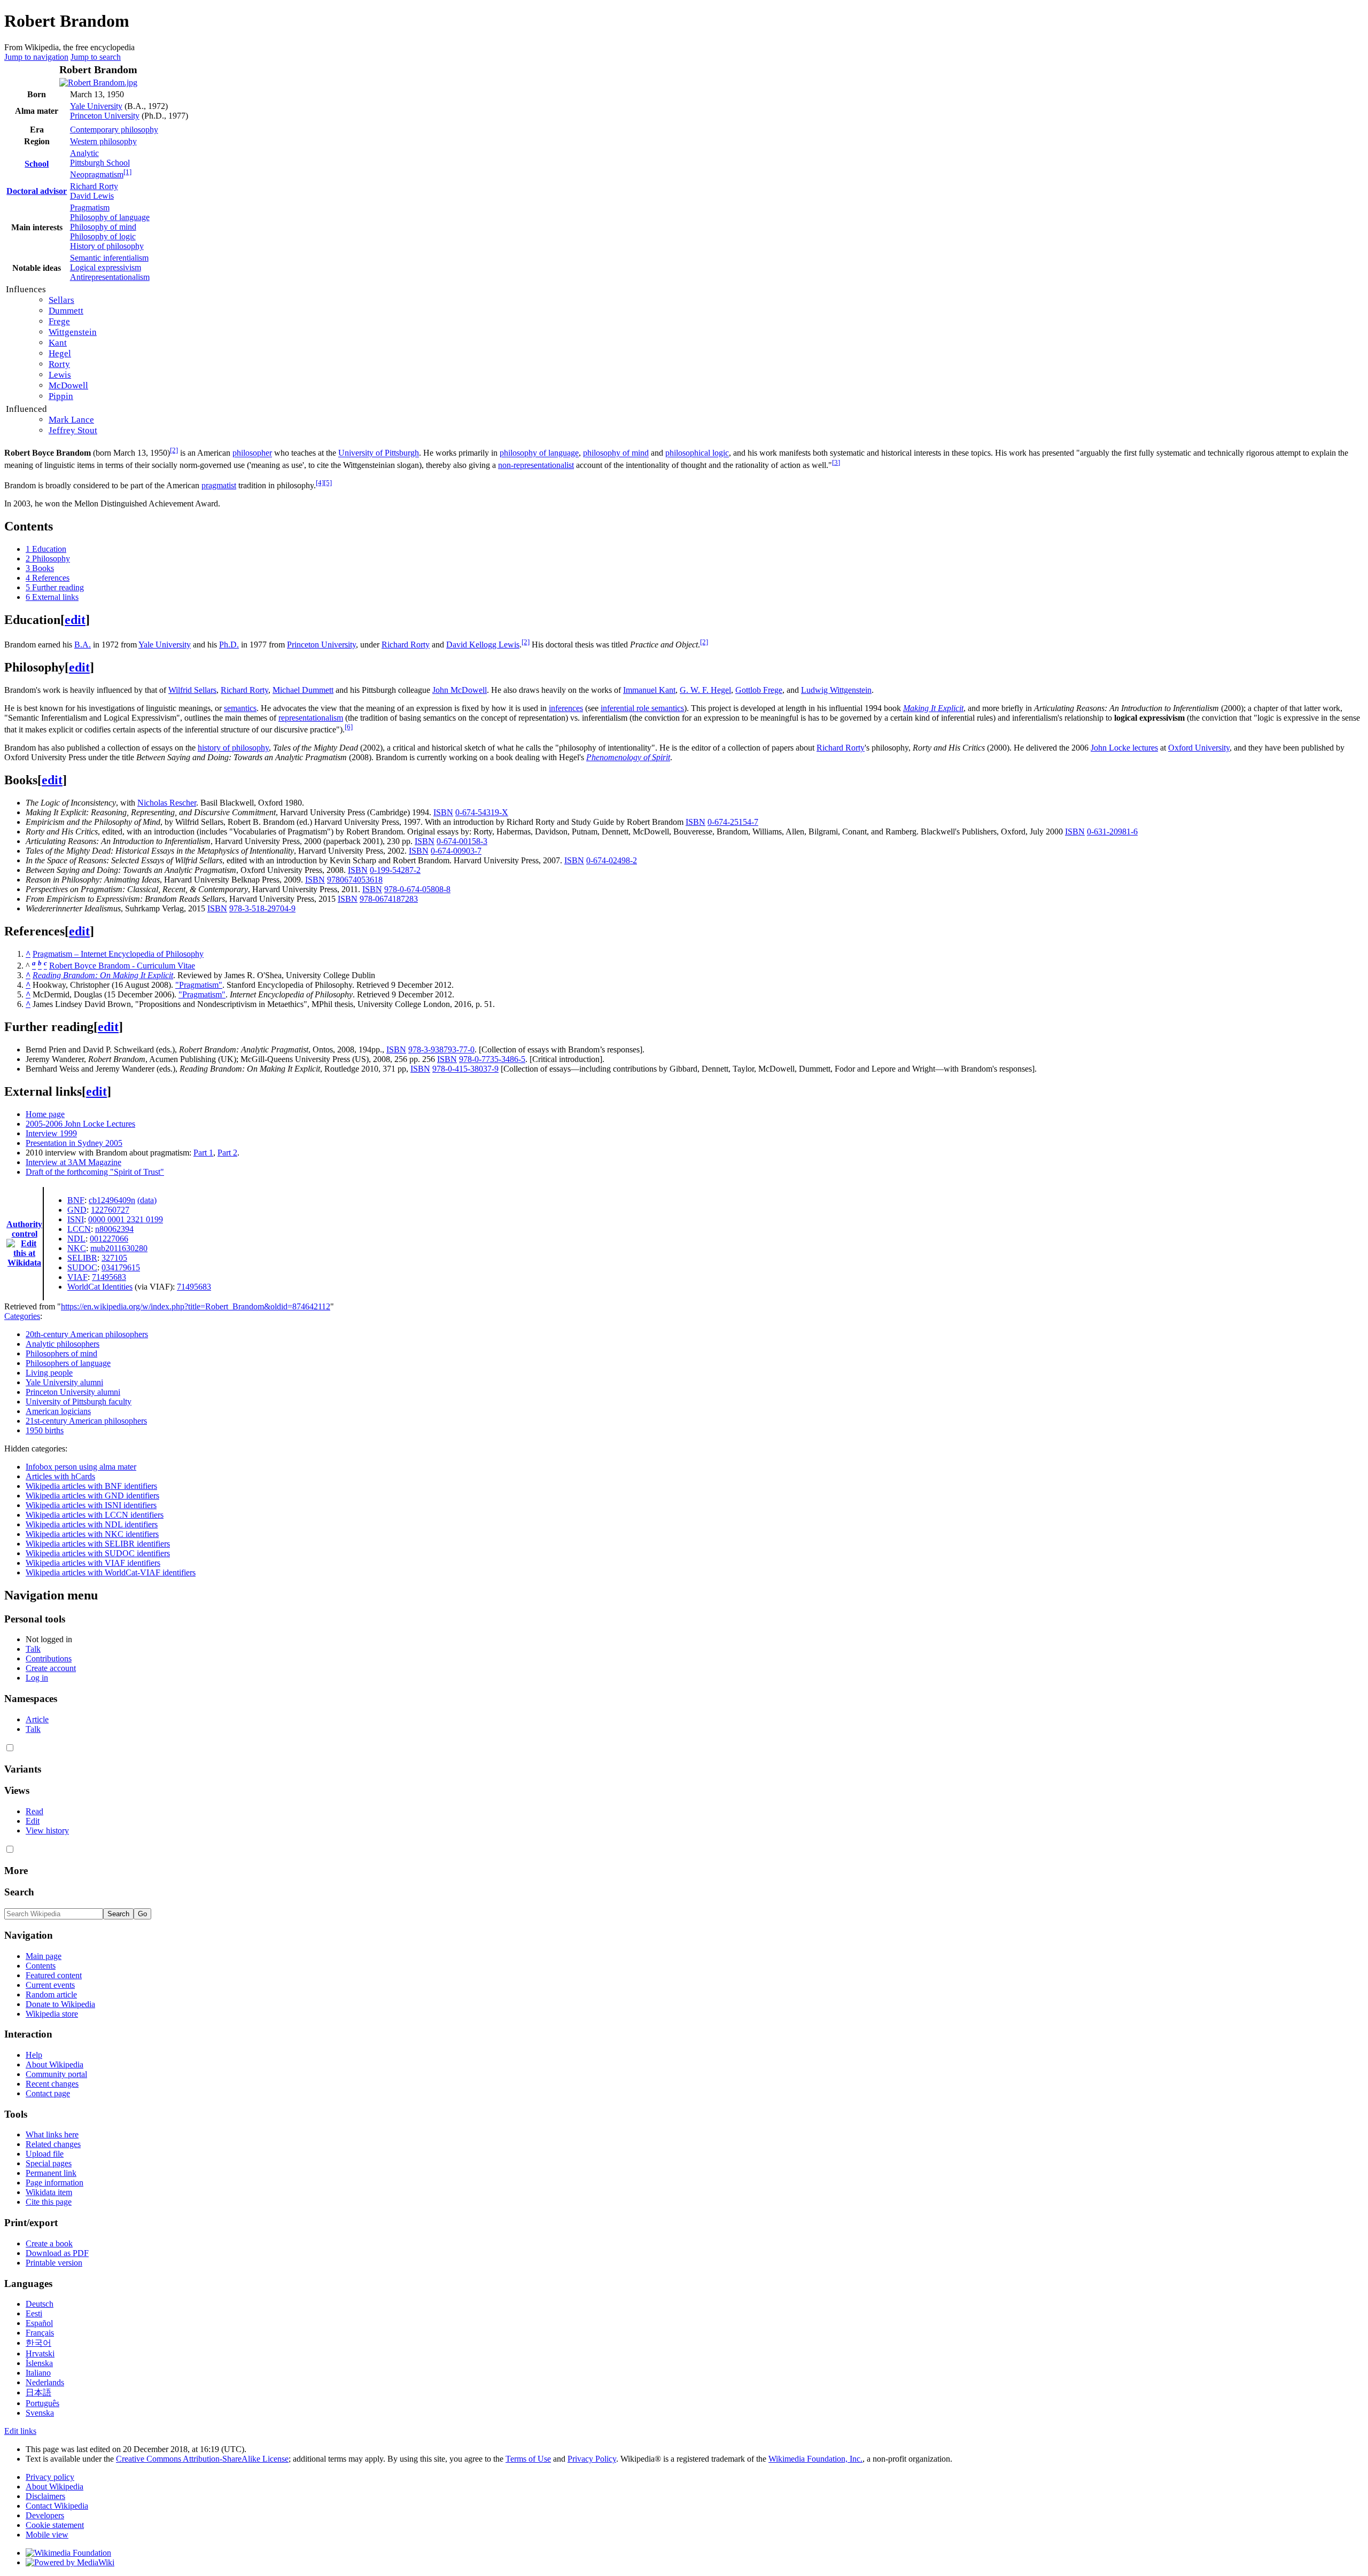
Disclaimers (45, 2496)
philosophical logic (697, 453)
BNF (76, 1200)
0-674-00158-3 (462, 841)
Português (42, 2403)
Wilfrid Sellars (192, 690)
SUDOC (82, 1267)
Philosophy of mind (103, 227)
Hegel (60, 353)
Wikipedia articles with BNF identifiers (91, 1486)
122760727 (110, 1210)
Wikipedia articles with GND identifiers (92, 1496)
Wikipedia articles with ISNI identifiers (91, 1505)
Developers (45, 2515)
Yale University (96, 106)
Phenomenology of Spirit (628, 757)
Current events (50, 1985)
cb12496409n (112, 1200)
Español (39, 2323)
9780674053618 (355, 880)
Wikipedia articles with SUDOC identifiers (98, 1553)
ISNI (76, 1219)
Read (34, 1811)
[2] (174, 450)
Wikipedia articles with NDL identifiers (92, 1524)
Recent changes (52, 2084)
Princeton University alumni (73, 1392)
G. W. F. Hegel (705, 690)
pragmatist (219, 485)
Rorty (59, 364)
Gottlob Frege (759, 690)
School (37, 164)
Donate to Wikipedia (60, 2004)
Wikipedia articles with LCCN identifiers (95, 1515)
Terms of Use (528, 2459)
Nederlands (45, 2382)
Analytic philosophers (63, 1344)
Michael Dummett (303, 690)
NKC (77, 1248)
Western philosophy (103, 141)
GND (77, 1210)
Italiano (38, 2373)
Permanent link (51, 2173)
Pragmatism (90, 208)
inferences (566, 708)
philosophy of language (539, 453)
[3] (836, 462)
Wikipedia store (52, 2014)
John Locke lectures (1124, 748)
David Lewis (92, 196)
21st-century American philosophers (86, 1421)
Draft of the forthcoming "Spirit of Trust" (95, 1172)
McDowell (68, 385)
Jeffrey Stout (73, 430)
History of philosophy (107, 246)
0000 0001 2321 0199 (126, 1219)
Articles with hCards (60, 1476)
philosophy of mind (616, 453)
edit (75, 620)
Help (34, 2055)
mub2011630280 (119, 1248)
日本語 (38, 2392)
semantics (240, 708)
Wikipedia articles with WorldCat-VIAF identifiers (111, 1572)
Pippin (61, 396)
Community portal (56, 2074)
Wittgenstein (73, 332)
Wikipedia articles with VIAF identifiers (93, 1563)
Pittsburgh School (100, 163)
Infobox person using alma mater (81, 1467)
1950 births (45, 1430)
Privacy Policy (592, 2459)
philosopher (252, 453)
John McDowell (460, 690)
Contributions (49, 1658)
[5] (328, 483)
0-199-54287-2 (395, 870)
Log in (37, 1678)
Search (19, 1892)
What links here (52, 2134)
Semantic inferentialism (109, 258)
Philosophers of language (68, 1363)
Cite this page (49, 2202)
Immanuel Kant (649, 690)
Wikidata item (49, 2192)
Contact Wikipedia (57, 2506)
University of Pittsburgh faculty (79, 1402)
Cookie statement (55, 2525)
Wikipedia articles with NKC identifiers (92, 1534)
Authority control (24, 1229)
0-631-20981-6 (1112, 832)
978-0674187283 (389, 899)
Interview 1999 (51, 1133)
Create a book (49, 2243)
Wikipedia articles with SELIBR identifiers (98, 1544)
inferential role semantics (642, 708)
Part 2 (227, 1153)
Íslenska (39, 2363)
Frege (59, 321)
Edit (33, 1821)
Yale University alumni (64, 1382)
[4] (320, 483)
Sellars (61, 300)
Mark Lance (71, 420)
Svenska (40, 2413)
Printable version (54, 2263)
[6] (349, 727)
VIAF (77, 1277)
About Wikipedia (55, 2064)
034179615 (121, 1267)
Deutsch (40, 2304)
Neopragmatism (97, 174)
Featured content (54, 1975)
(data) (147, 1200)
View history (47, 1830)
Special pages (49, 2163)
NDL (76, 1239)
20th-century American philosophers (87, 1334)
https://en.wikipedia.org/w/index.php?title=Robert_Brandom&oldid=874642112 (196, 1306)
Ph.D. (229, 645)
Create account (51, 1668)
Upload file (45, 2154)
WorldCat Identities (100, 1287)
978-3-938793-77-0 (441, 1049)
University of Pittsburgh (379, 453)
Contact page (48, 2093)
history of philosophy (233, 748)
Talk (33, 1649)
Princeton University (105, 116)
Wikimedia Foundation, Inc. (815, 2459)
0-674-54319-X (482, 812)
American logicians (58, 1411)
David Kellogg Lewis (483, 645)
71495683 (109, 1277)
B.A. (83, 645)
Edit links (20, 2431)
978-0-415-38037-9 (465, 1069)
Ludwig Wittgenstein (836, 690)
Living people (49, 1373)
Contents (41, 1966)
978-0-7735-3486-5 (492, 1059)
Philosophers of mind (61, 1353)
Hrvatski (40, 2353)
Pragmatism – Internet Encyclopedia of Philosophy (118, 954)
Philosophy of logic (103, 236)
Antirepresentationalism (110, 277)
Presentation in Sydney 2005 (74, 1143)
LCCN (79, 1229)
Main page (44, 1956)
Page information (55, 2183)
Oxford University (1199, 748)
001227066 (109, 1239)
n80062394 (114, 1229)
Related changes (53, 2144)
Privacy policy (50, 2477)
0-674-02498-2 (612, 860)
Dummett (66, 311)
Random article (51, 1995)
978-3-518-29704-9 (262, 908)
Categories (22, 1316)
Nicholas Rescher (167, 803)
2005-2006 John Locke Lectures (80, 1124)
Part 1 (203, 1153)
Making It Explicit (933, 708)
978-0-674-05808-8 (417, 889)
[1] (127, 172)
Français (40, 2333)
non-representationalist (536, 465)
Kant (58, 343)
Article (37, 1719)
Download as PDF (57, 2253)
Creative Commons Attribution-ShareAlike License (202, 2459)
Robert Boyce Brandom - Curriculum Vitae (122, 966)
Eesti (34, 2313)
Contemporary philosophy (114, 130)
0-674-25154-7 (733, 822)
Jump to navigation (36, 57)
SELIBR (82, 1258)
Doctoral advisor (37, 191)
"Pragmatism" (199, 985)
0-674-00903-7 (456, 851)
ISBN (443, 812)
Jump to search (96, 57)
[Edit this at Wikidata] (24, 1243)
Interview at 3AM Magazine (73, 1162)
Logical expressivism (106, 267)
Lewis (60, 375)
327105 (114, 1258)
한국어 (38, 2343)
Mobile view (47, 2535)
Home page (45, 1114)
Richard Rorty (94, 186)
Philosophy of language (110, 217)
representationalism (311, 718)
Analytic (84, 153)
